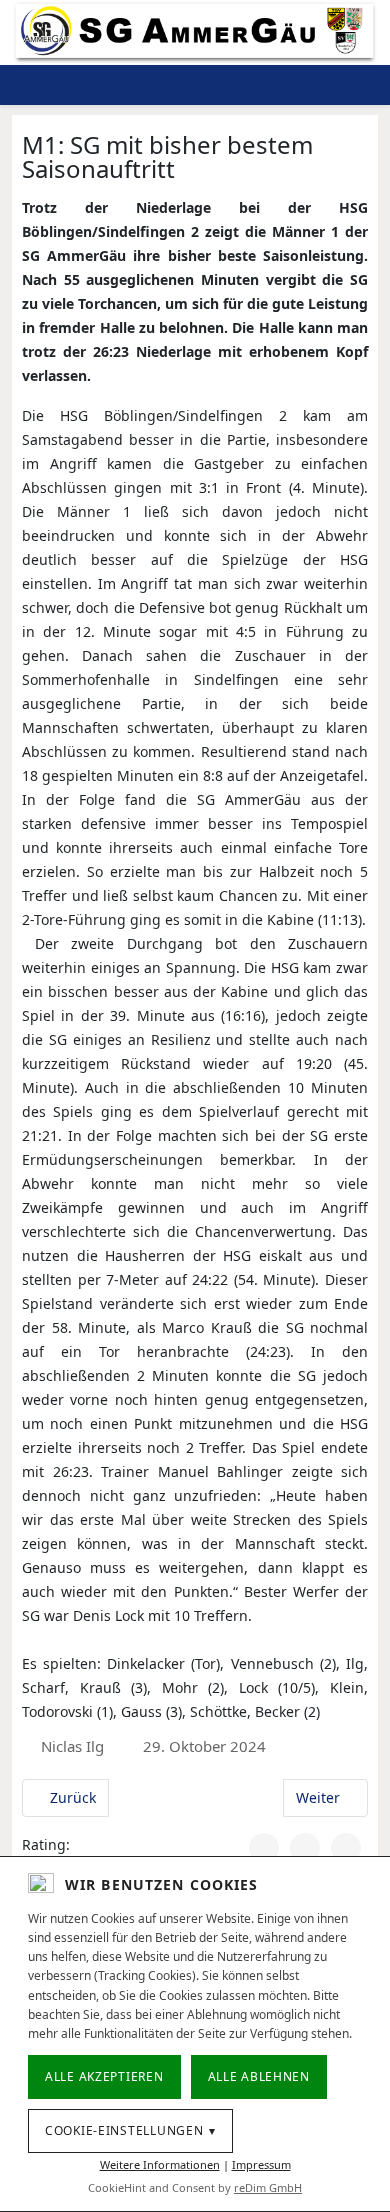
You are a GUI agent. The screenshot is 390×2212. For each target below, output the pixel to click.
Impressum (261, 2164)
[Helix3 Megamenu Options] (303, 85)
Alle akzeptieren (104, 2076)
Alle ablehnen (259, 2076)
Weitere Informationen (160, 2164)
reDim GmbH (268, 2187)
